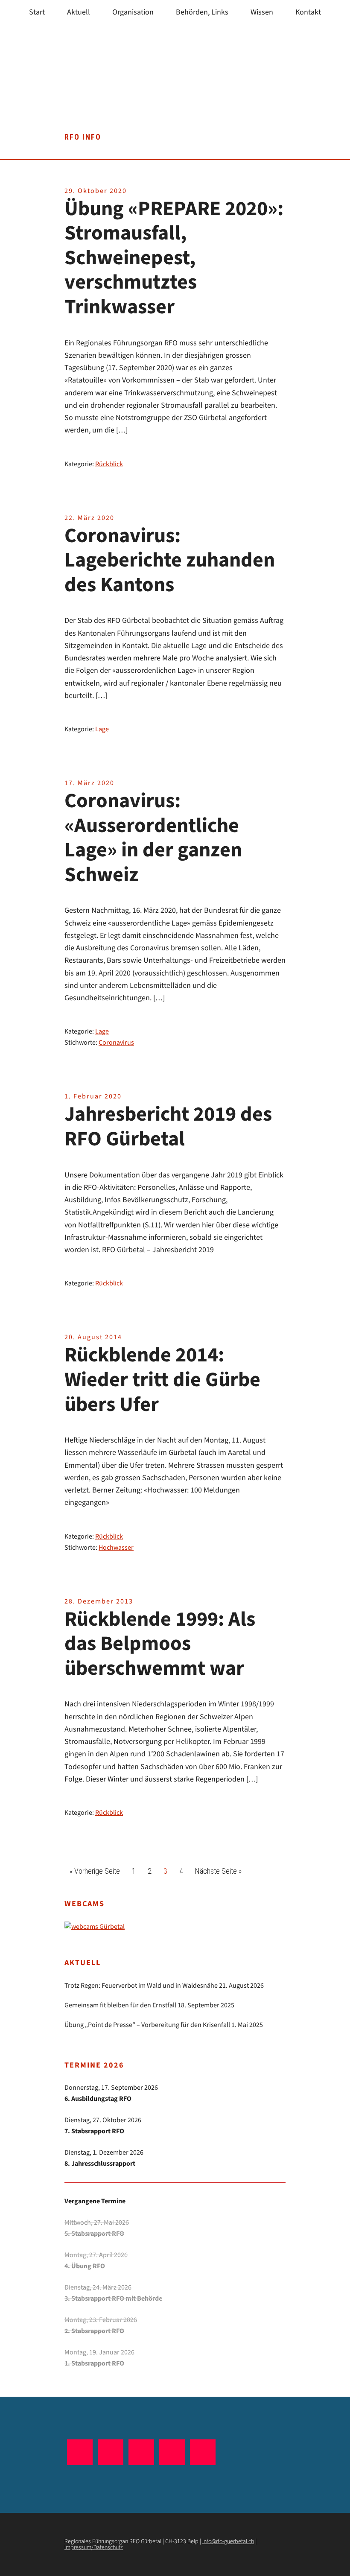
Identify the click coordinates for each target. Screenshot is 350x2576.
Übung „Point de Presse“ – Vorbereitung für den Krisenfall (147, 2025)
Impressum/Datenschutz (94, 2547)
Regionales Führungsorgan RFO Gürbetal (175, 85)
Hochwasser (116, 1548)
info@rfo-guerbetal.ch (228, 2541)
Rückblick (109, 464)
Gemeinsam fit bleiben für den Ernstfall (120, 2005)
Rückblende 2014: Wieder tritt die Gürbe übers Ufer (162, 1380)
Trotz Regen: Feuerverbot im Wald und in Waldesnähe (141, 1986)
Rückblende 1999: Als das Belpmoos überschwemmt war (160, 1644)
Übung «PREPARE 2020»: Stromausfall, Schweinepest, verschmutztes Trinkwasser (174, 258)
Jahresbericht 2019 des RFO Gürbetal (168, 1127)
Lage (102, 729)
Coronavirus (116, 1043)
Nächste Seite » (221, 1871)
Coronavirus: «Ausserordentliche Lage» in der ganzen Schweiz (153, 838)
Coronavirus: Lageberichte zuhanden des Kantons (170, 561)
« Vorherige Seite (97, 1871)
